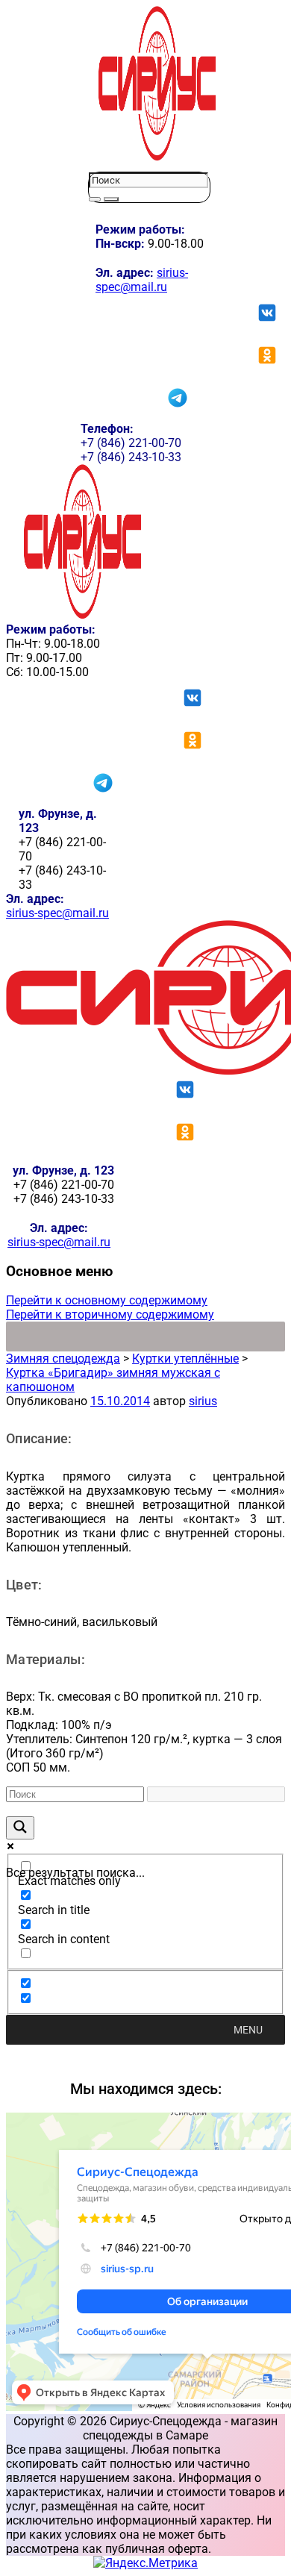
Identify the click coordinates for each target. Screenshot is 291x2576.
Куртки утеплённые (185, 1359)
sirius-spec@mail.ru (142, 280)
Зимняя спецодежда (63, 1359)
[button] (248, 2030)
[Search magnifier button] (20, 1828)
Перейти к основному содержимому (107, 1300)
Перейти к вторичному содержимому (110, 1314)
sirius (203, 1401)
